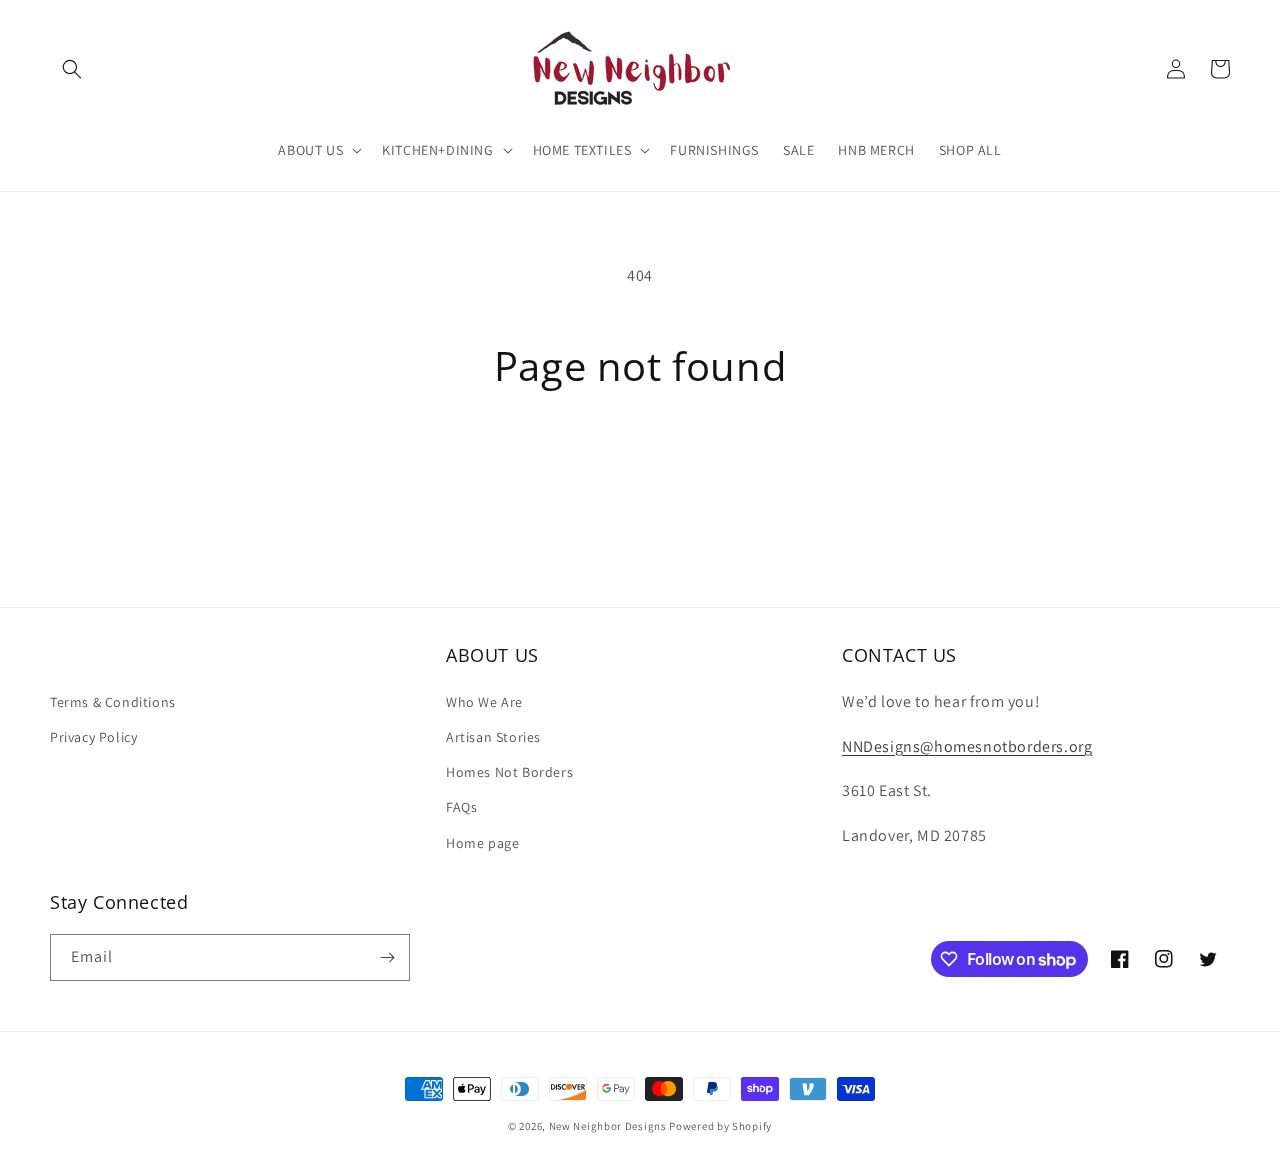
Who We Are (484, 702)
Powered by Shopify (720, 1126)
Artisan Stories (493, 737)
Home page (482, 843)
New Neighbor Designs (608, 1126)
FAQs (461, 807)
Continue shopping (640, 465)
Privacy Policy (93, 737)
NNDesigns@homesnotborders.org (967, 746)
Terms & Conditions (113, 702)
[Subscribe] (387, 957)
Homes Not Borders (509, 772)
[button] (72, 69)
